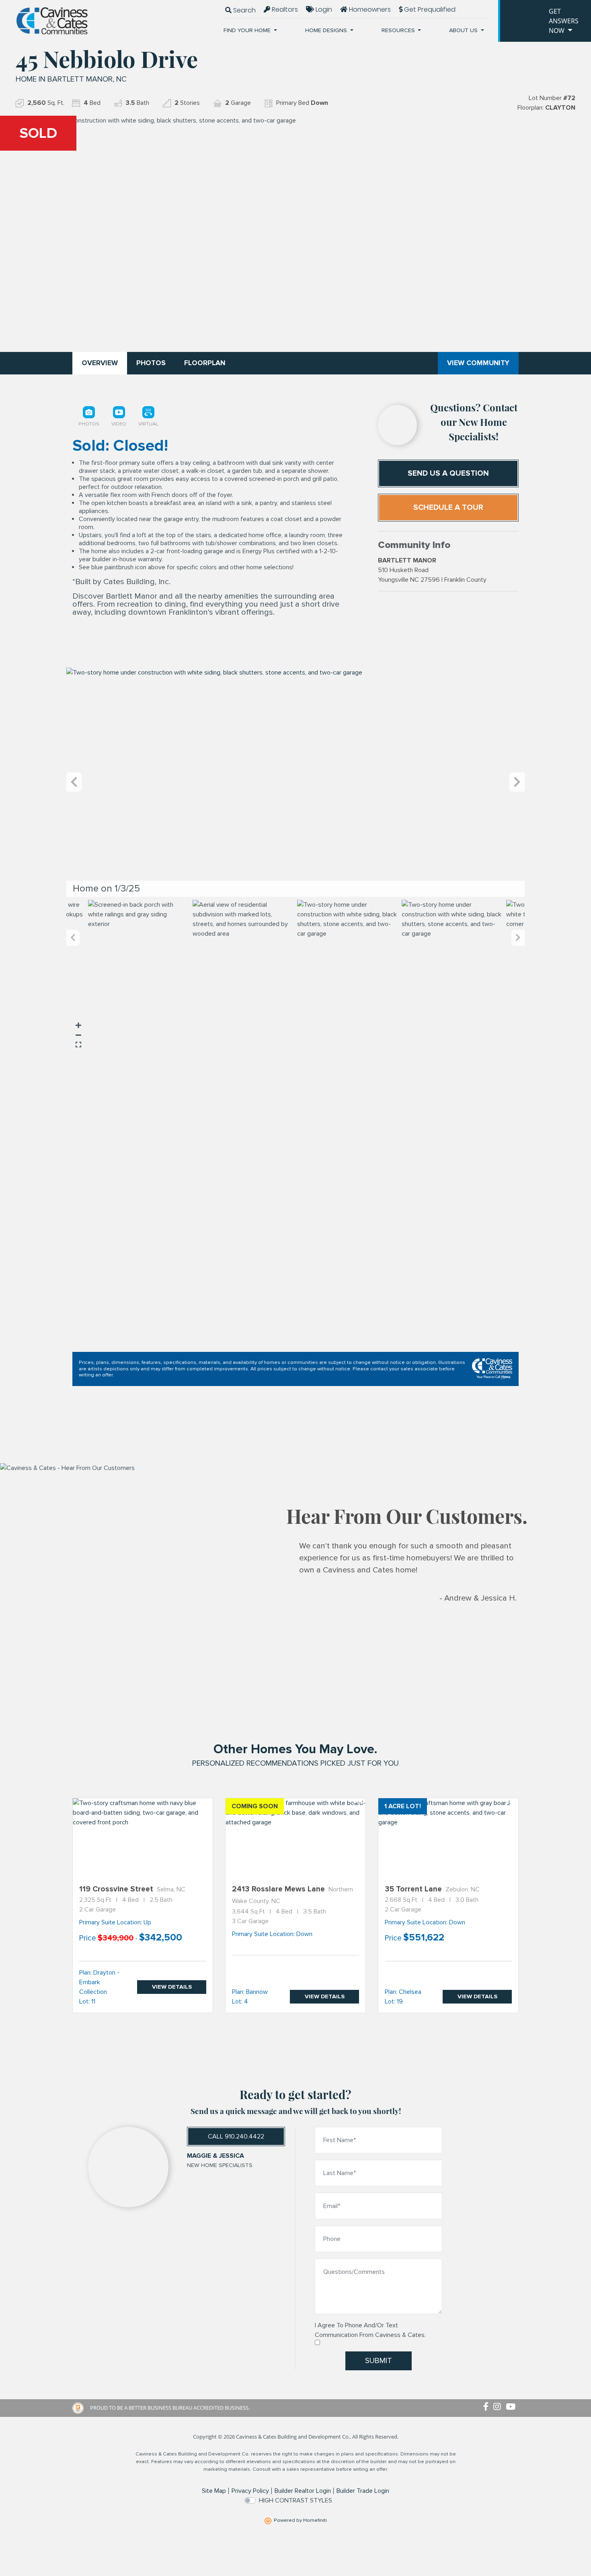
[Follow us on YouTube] (512, 2407)
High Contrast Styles (295, 2500)
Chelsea (410, 1992)
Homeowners (369, 9)
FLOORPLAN (205, 363)
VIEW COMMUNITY (478, 363)
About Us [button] (464, 30)
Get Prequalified (429, 9)
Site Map (214, 2491)
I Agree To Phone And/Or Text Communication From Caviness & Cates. (370, 2330)
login (323, 9)
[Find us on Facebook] (488, 2407)
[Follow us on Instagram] (500, 2407)
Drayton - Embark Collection (99, 1982)
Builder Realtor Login (303, 2491)
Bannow (257, 1992)
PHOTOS (151, 363)
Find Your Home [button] (248, 30)
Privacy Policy (250, 2491)
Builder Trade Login (363, 2491)
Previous (74, 782)
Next (517, 782)
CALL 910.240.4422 (236, 2136)
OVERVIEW (100, 363)
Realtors (284, 9)
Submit (379, 2361)
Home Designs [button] (327, 30)
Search (244, 10)
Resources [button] (399, 30)
